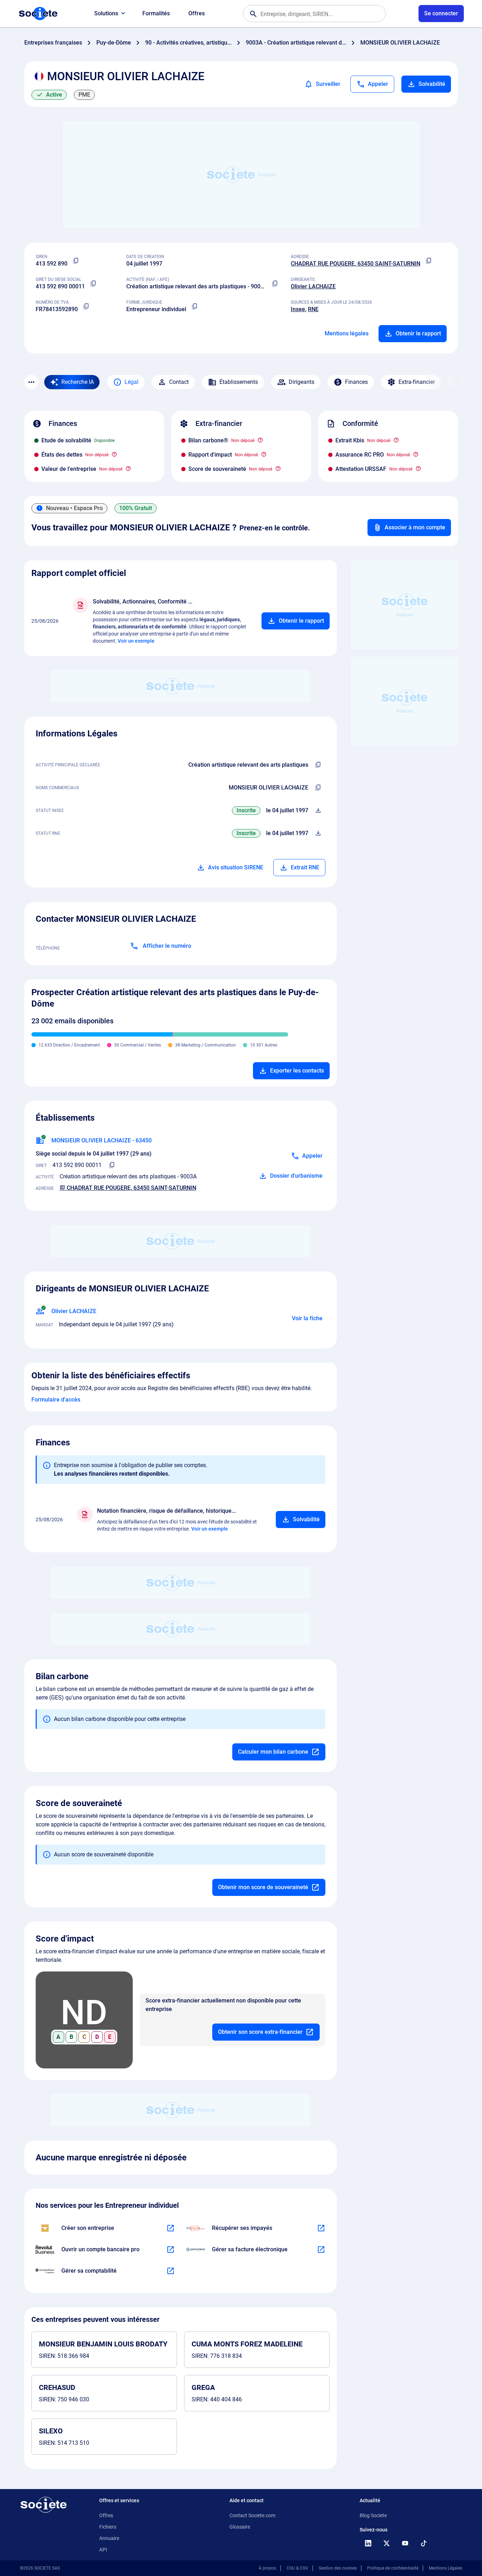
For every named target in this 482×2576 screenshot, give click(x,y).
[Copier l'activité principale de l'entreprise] (318, 765)
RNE (313, 309)
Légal (131, 382)
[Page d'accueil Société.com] (38, 14)
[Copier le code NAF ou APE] (275, 284)
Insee (298, 309)
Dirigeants (301, 382)
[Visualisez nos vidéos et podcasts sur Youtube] (405, 2543)
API (103, 2550)
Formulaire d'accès (56, 1400)
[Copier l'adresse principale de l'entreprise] (429, 261)
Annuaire (109, 2538)
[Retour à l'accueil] (44, 2505)
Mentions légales (347, 333)
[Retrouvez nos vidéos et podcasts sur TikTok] (424, 2543)
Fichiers (108, 2527)
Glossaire (240, 2527)
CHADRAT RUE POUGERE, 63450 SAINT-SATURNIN (356, 264)
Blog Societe (373, 2515)
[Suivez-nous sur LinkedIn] (368, 2543)
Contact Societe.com (252, 2515)
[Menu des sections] (31, 382)
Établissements (239, 382)
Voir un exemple (136, 641)
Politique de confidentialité (393, 2568)
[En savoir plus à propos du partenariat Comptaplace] (171, 2271)
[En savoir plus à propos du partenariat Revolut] (171, 2249)
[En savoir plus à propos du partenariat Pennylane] (321, 2249)
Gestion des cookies (338, 2568)
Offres (197, 13)
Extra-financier (417, 382)
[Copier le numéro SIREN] (76, 261)
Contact (179, 382)
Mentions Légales (446, 2568)
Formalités (156, 13)
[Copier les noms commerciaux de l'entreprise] (318, 788)
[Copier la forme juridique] (195, 307)
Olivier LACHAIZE (313, 286)
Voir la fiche (307, 1318)
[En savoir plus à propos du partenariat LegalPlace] (171, 2228)
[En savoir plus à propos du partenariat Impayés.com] (321, 2228)
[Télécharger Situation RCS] (318, 833)
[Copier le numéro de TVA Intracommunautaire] (86, 307)
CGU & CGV (297, 2568)
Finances (356, 382)
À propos (267, 2568)
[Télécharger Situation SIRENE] (318, 811)
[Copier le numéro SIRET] (93, 284)
